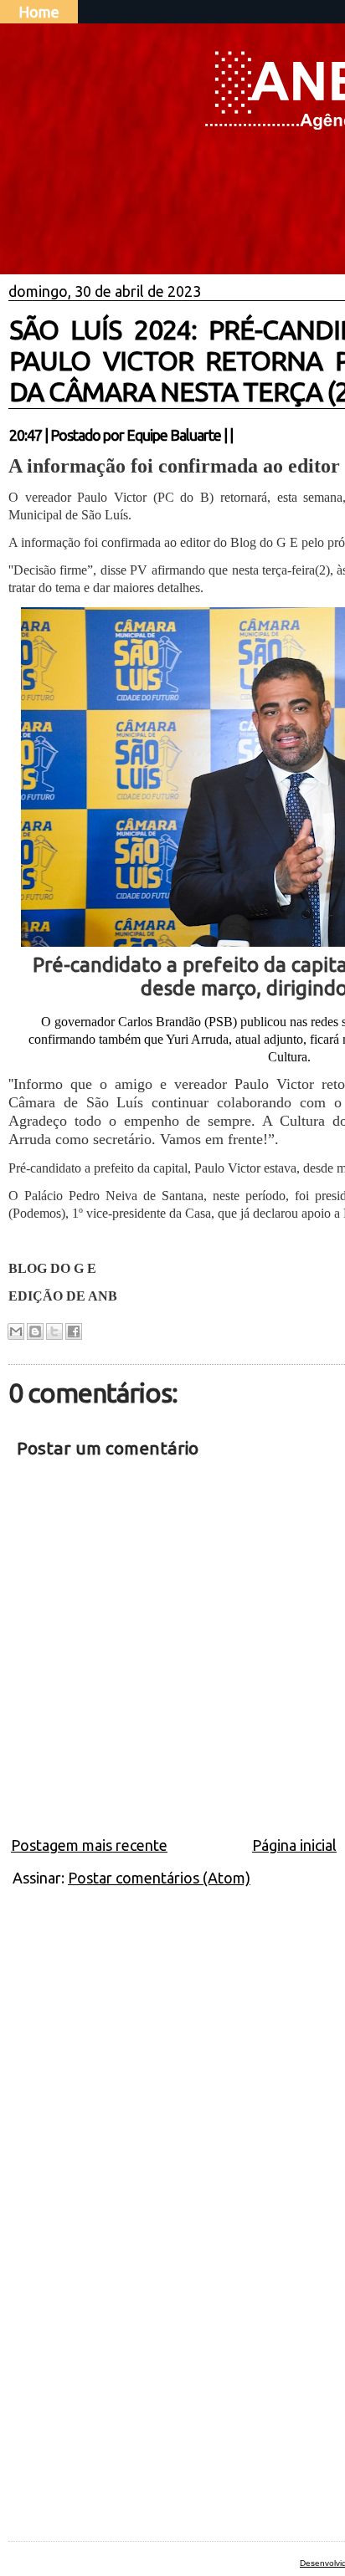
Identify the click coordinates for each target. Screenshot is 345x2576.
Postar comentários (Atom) (159, 1878)
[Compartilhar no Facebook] (74, 1331)
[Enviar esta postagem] (238, 435)
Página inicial (294, 1845)
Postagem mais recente (89, 1845)
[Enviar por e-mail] (16, 1331)
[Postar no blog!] (35, 1331)
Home (39, 12)
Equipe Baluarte (174, 435)
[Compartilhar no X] (54, 1331)
